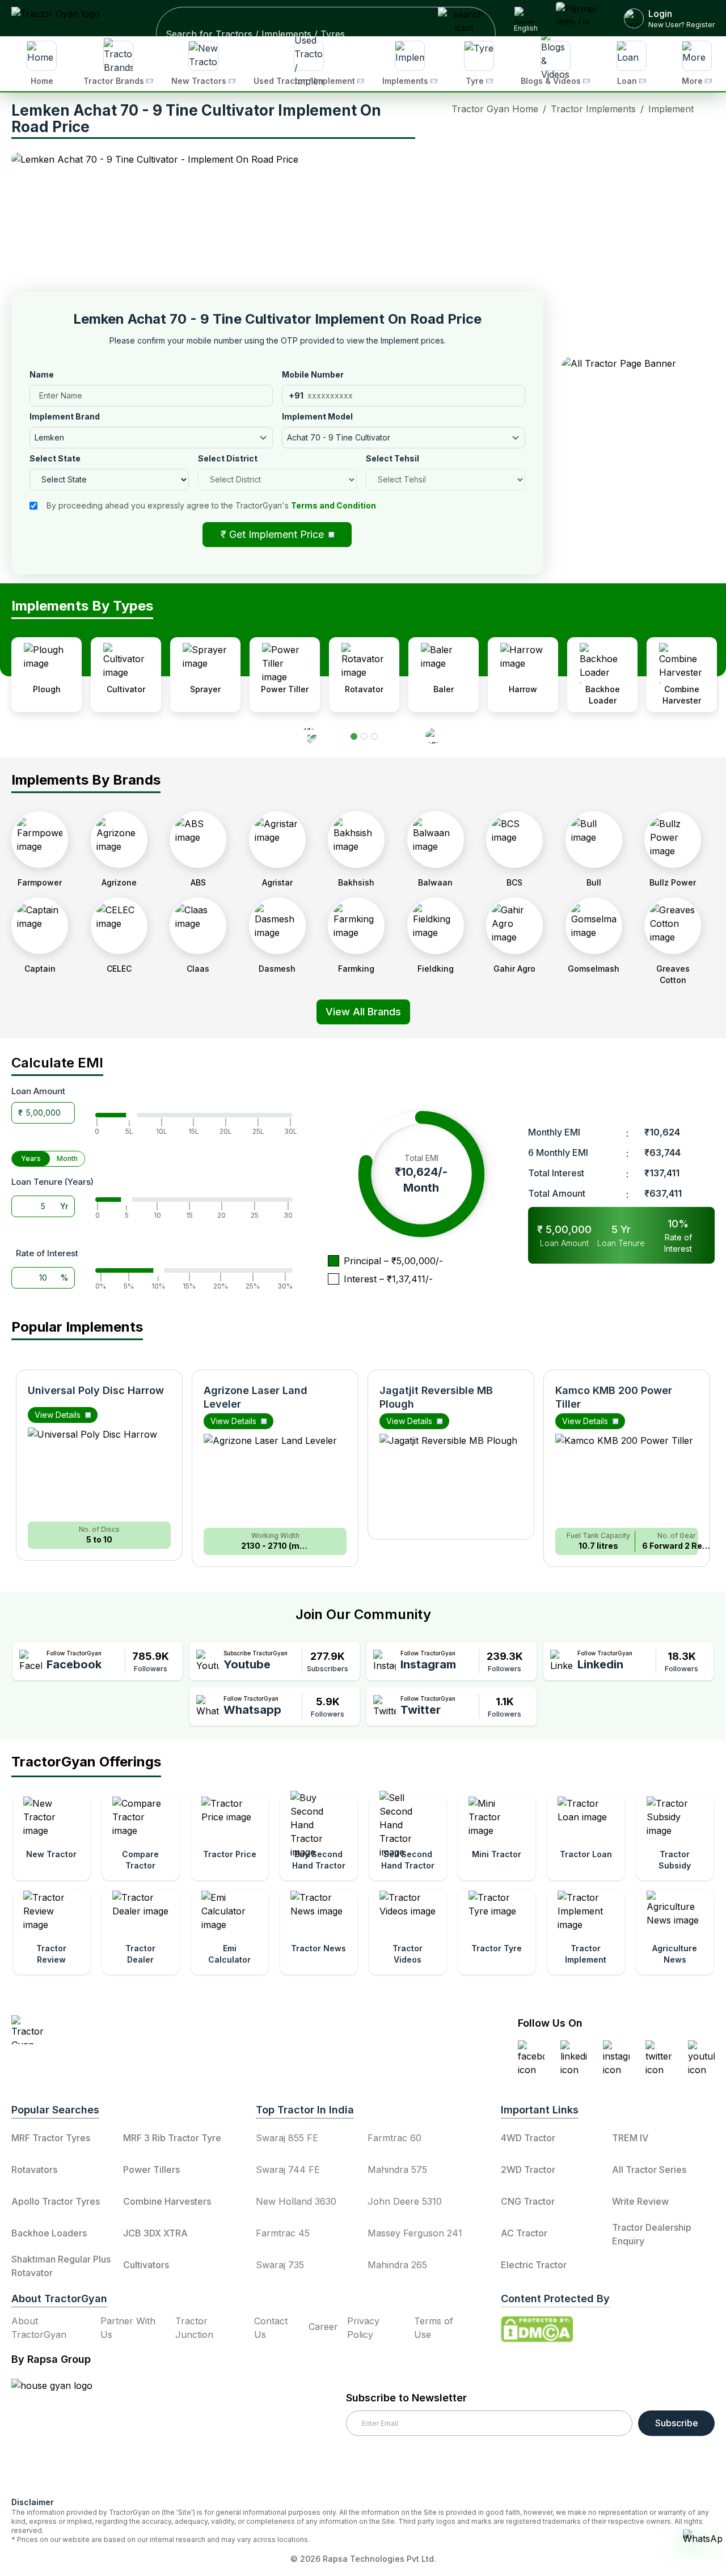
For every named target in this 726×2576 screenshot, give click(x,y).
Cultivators (146, 2265)
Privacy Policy (363, 2328)
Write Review (640, 2201)
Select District (228, 458)
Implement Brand (65, 416)
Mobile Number (313, 374)
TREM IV (630, 2138)
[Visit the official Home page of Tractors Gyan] (111, 2030)
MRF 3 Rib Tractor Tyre (172, 2138)
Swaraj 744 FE (288, 2170)
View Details (58, 1415)
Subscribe (677, 2423)
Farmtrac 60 (394, 2138)
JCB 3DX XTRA (155, 2233)
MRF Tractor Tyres (51, 2138)
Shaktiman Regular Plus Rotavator (61, 2266)
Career (323, 2327)
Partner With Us (128, 2328)
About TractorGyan (39, 2328)
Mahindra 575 (397, 2170)
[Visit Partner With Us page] (581, 18)
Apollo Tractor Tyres (56, 2201)
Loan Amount (38, 1091)
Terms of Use (434, 2328)
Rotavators (34, 2170)
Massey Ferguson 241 (415, 2233)
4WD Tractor (528, 2138)
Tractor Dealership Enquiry (652, 2234)
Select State (55, 458)
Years (31, 1158)
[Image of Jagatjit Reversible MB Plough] (451, 1481)
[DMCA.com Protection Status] (537, 2329)
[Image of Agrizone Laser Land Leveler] (275, 1481)
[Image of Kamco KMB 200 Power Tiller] (627, 1481)
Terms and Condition (334, 505)
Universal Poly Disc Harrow (96, 1390)
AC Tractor (524, 2233)
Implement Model (317, 416)
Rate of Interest (47, 1253)
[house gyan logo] (66, 2433)
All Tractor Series (649, 2170)
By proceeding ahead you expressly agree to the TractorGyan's (211, 505)
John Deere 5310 (405, 2201)
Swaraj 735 (280, 2265)
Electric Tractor (534, 2265)
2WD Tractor (528, 2170)
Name (42, 374)
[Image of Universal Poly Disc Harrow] (99, 1475)
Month (67, 1158)
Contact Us (271, 2328)
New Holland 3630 (296, 2201)
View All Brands (363, 1012)
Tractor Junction (194, 2328)
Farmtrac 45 (283, 2233)
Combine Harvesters (167, 2201)
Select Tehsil (392, 458)
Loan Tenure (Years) (52, 1182)
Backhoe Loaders (49, 2233)
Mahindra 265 (397, 2265)
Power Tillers (151, 2170)
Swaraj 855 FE (287, 2138)
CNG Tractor (528, 2201)
